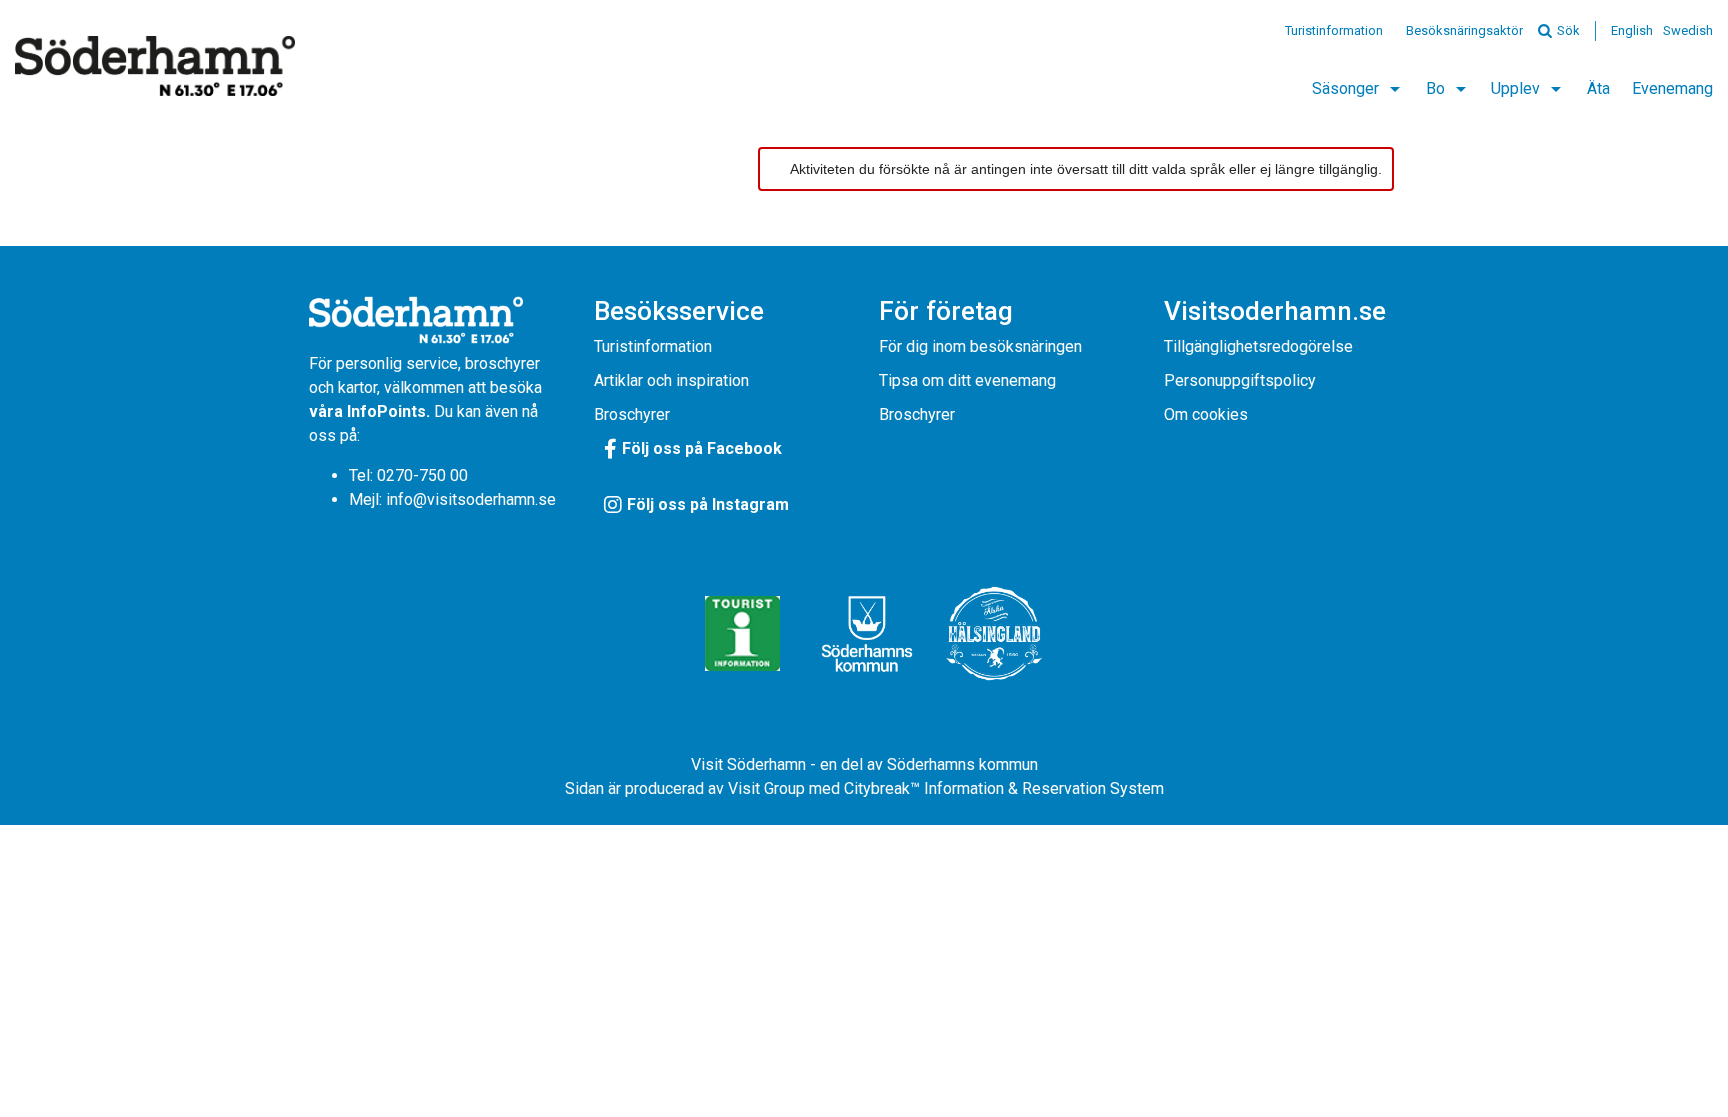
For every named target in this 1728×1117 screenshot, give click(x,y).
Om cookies (1206, 414)
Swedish (1688, 30)
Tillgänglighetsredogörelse (1258, 346)
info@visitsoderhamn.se (471, 499)
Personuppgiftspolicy (1240, 380)
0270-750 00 (422, 475)
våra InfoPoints (367, 411)
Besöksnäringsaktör (1464, 30)
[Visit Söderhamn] (155, 66)
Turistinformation (1334, 30)
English (1632, 30)
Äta (1598, 88)
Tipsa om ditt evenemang (967, 380)
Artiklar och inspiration (671, 380)
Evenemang (1672, 88)
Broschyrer (632, 414)
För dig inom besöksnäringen (980, 346)
